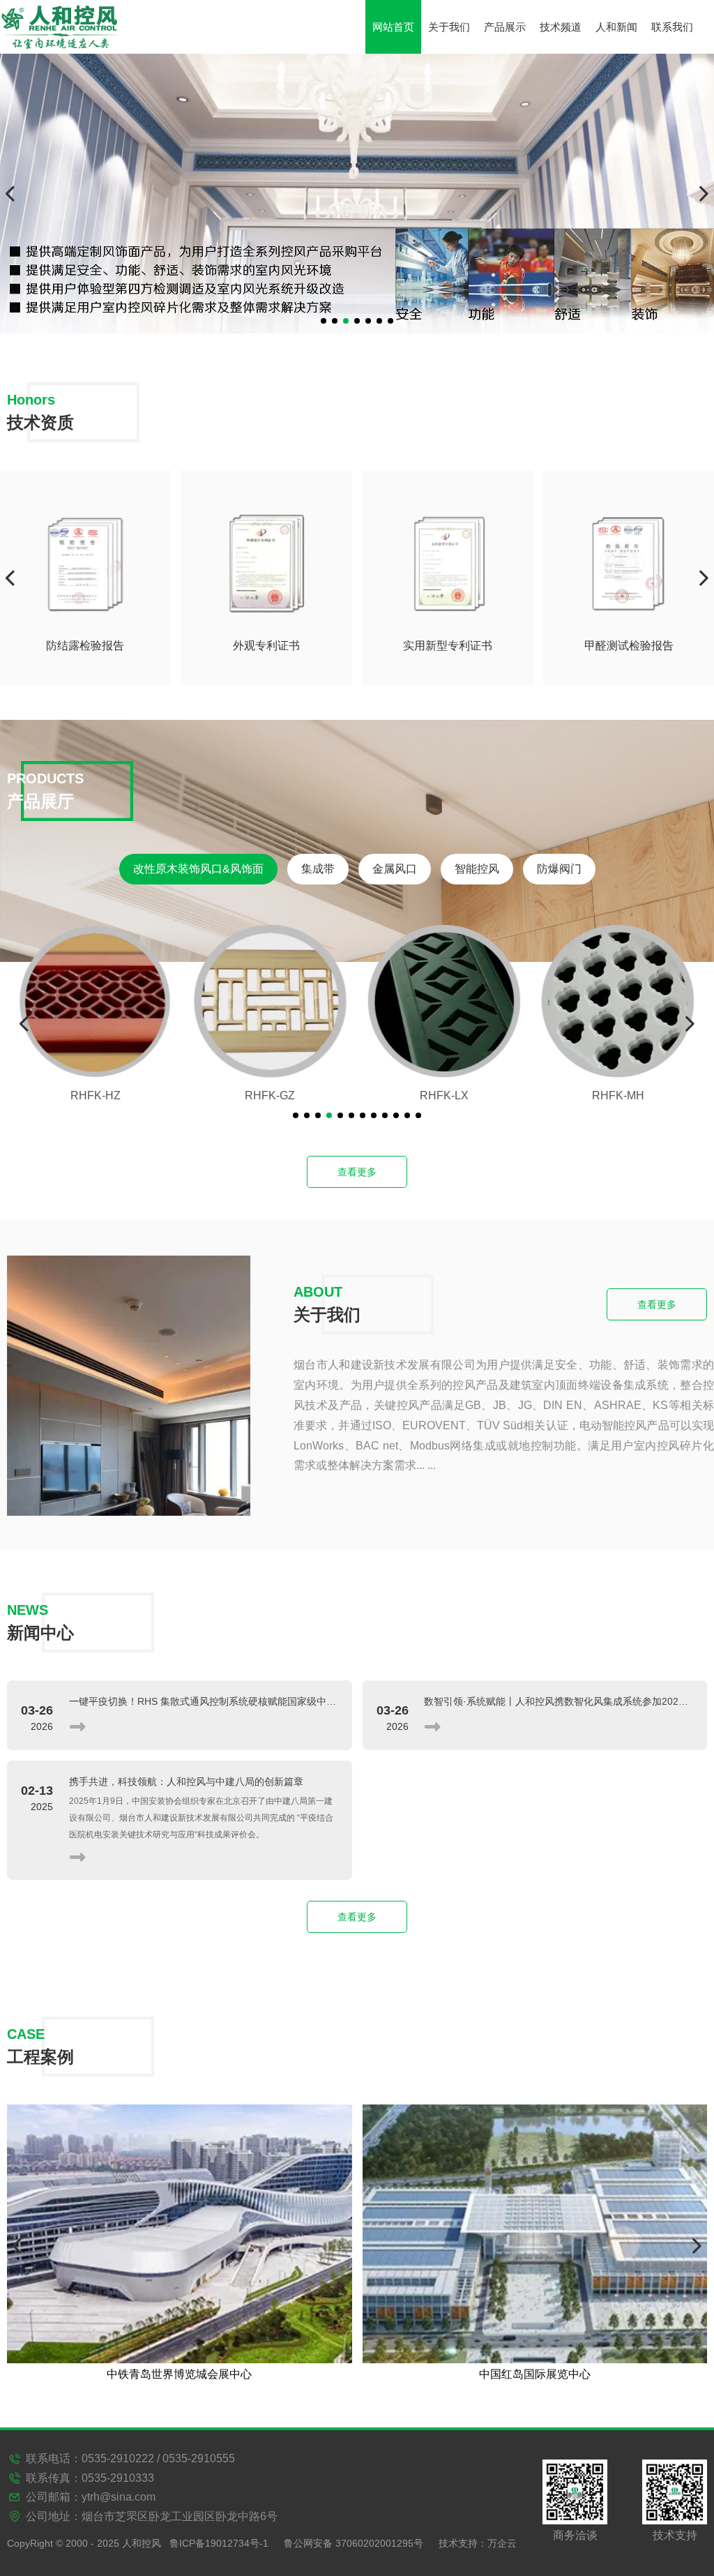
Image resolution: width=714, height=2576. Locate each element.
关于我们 (449, 27)
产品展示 (505, 27)
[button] (324, 321)
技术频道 (561, 27)
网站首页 (393, 27)
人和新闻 (616, 27)
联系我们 (672, 27)
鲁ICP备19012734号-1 (219, 2543)
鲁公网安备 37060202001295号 (354, 2543)
